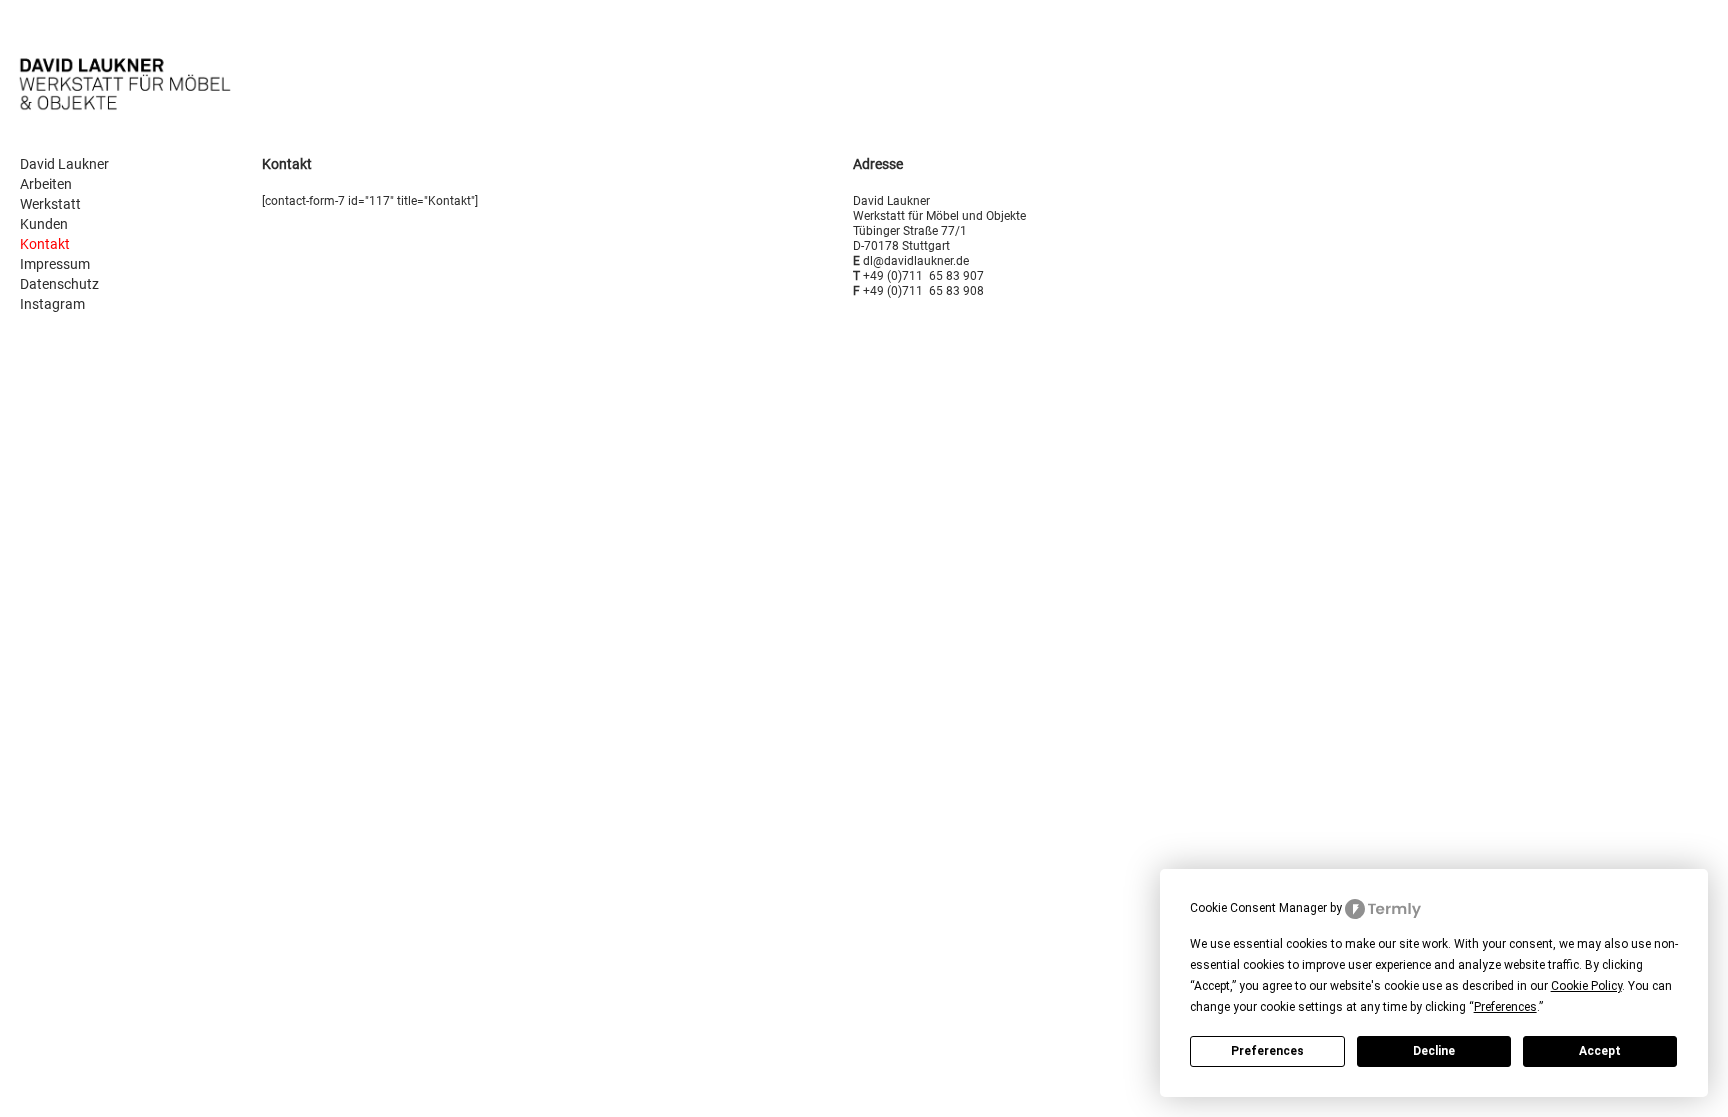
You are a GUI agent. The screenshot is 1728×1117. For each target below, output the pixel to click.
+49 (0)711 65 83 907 (923, 276)
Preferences (1267, 1051)
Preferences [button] (1505, 1007)
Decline (1434, 1051)
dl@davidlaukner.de (916, 261)
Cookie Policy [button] (1586, 986)
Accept (1600, 1051)
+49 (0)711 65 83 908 (923, 291)
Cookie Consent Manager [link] (1258, 908)
